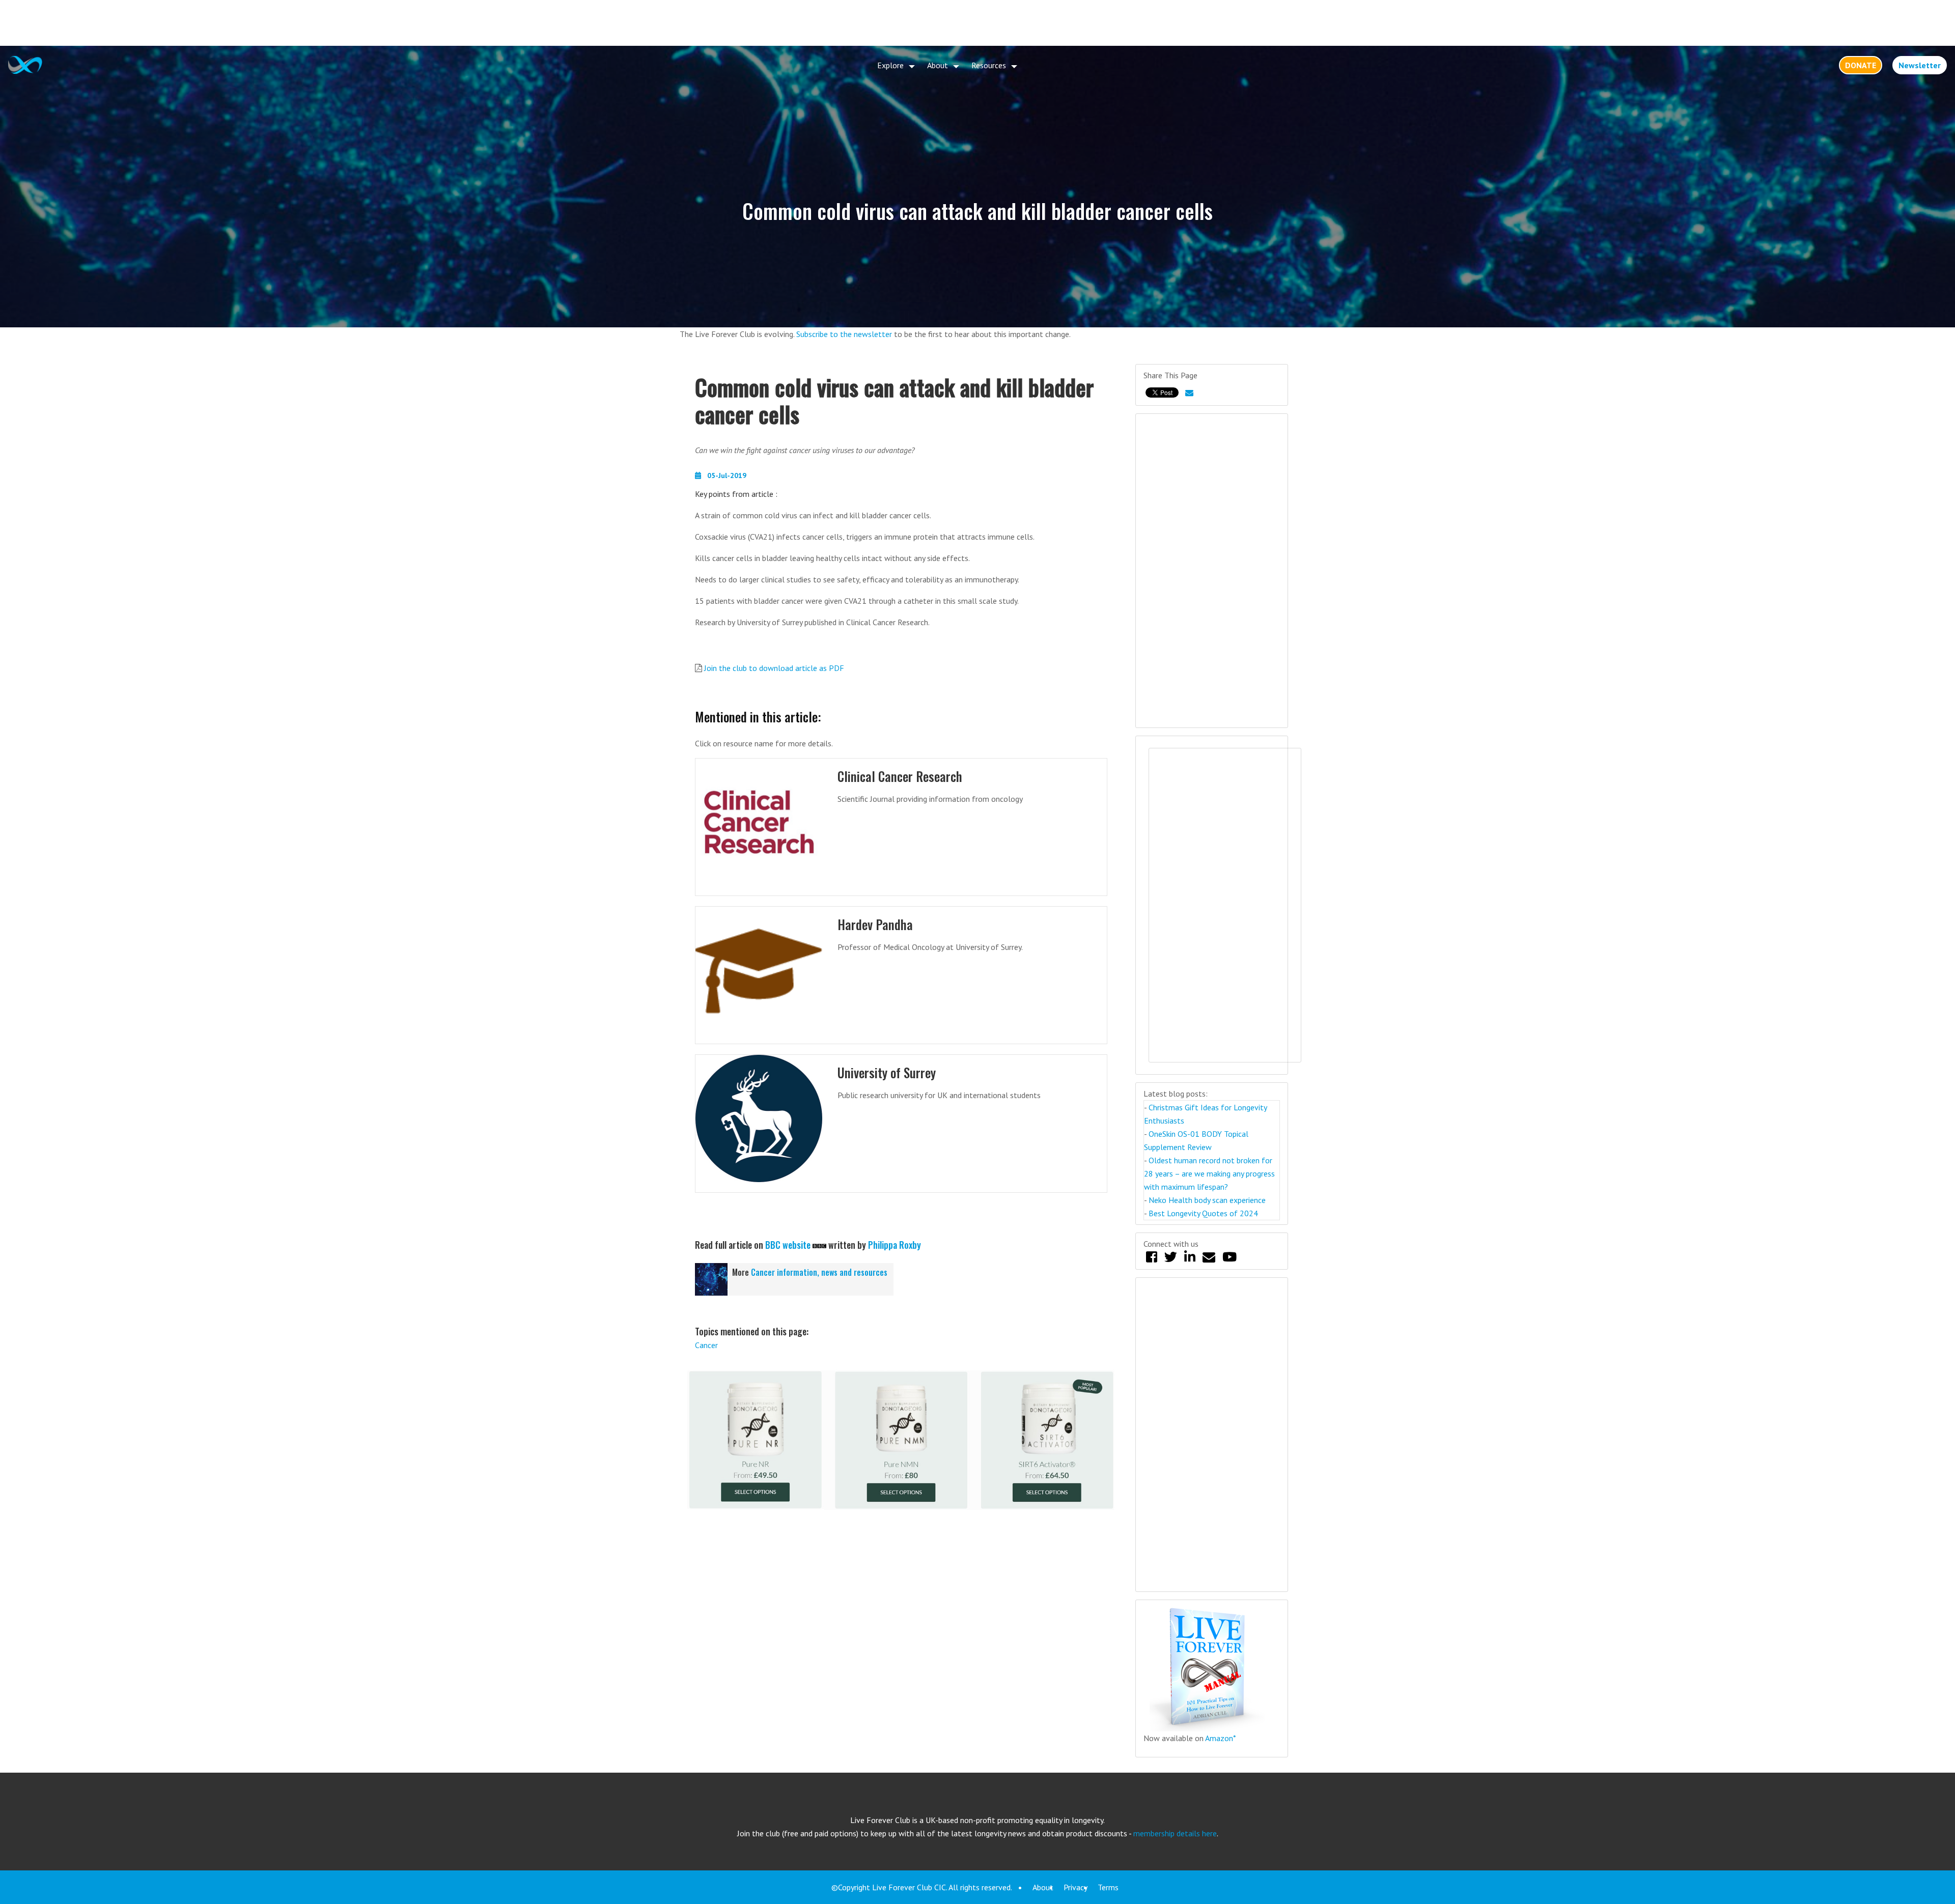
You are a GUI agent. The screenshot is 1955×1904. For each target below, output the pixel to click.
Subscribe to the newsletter (844, 334)
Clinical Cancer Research (900, 776)
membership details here (1175, 1833)
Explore (890, 65)
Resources (989, 65)
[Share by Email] (1189, 393)
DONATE (1861, 65)
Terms (1108, 1887)
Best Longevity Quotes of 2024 (1203, 1213)
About (938, 65)
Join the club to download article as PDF (774, 668)
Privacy (1076, 1887)
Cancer (706, 1345)
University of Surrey (887, 1072)
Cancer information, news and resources (819, 1272)
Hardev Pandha (875, 924)
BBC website (788, 1245)
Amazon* (1221, 1738)
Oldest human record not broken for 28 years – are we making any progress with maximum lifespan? (1209, 1173)
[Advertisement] (978, 23)
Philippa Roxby (895, 1245)
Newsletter (1920, 65)
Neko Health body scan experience (1207, 1200)
